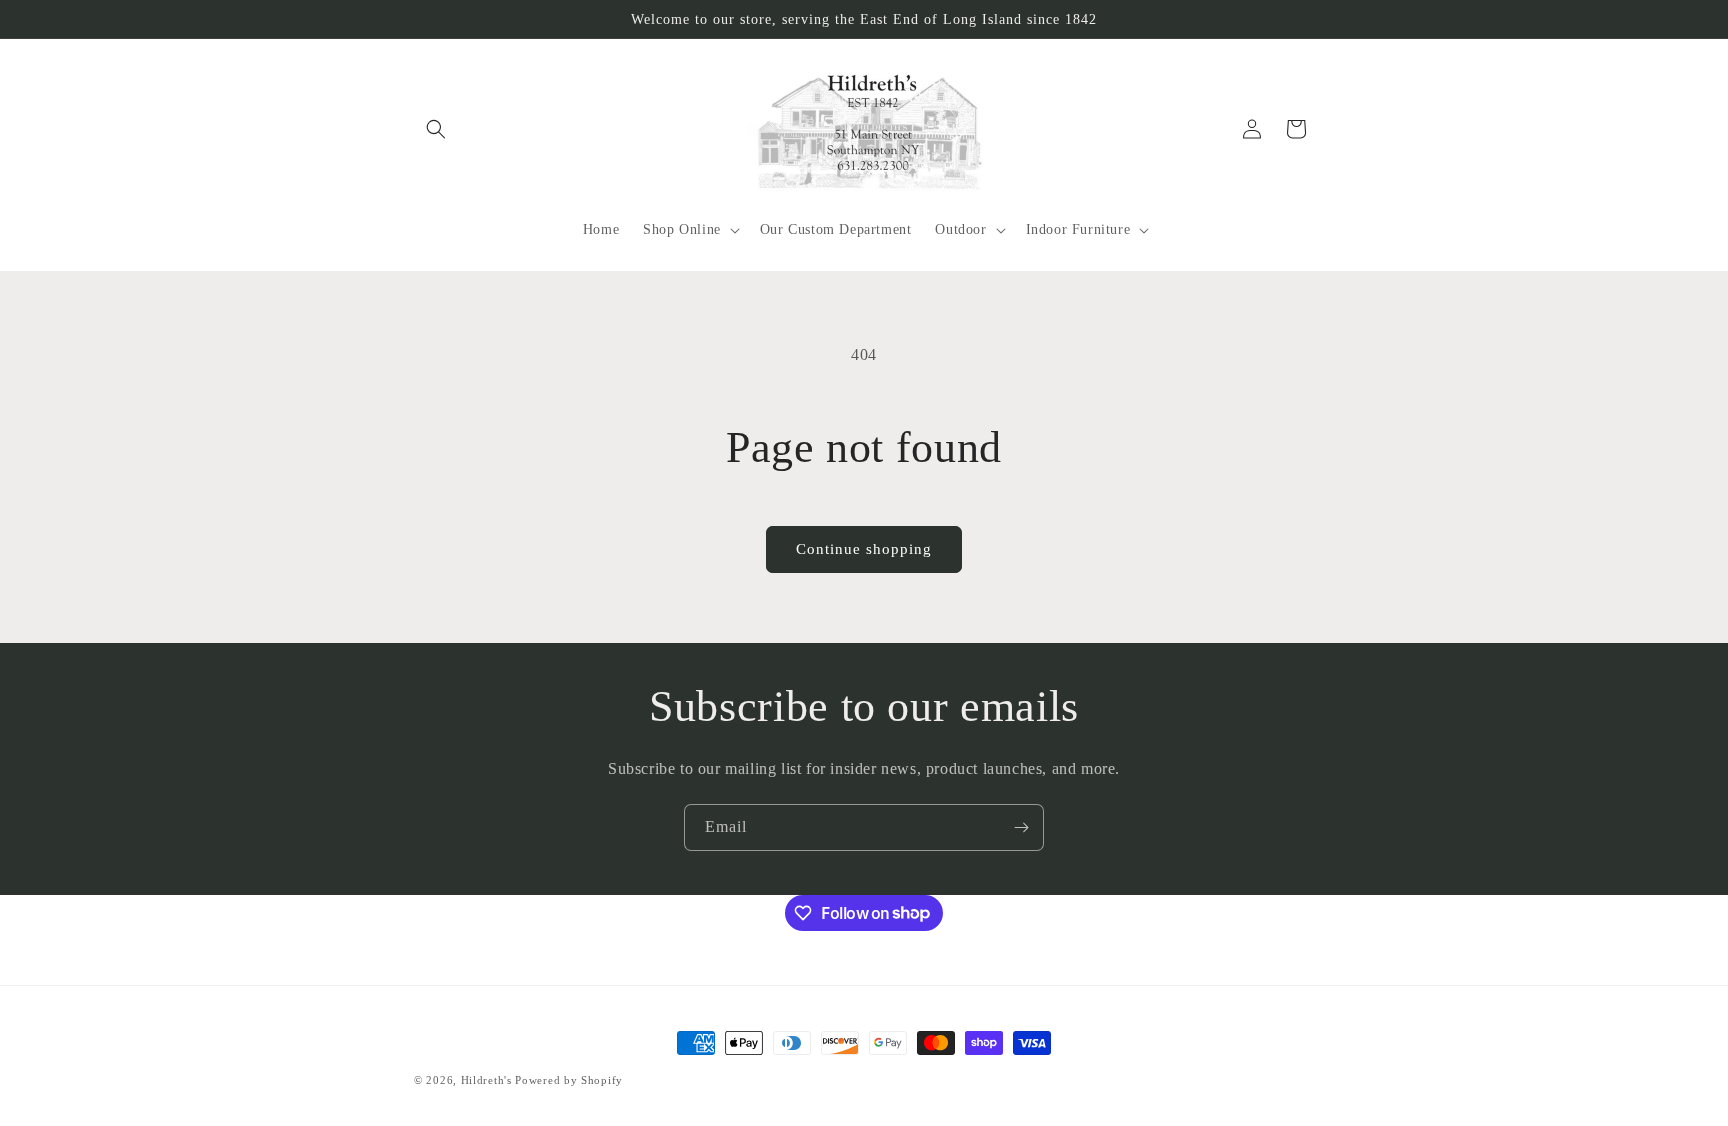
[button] (436, 129)
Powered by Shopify (569, 1080)
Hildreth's (486, 1080)
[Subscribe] (1021, 827)
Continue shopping (864, 549)
